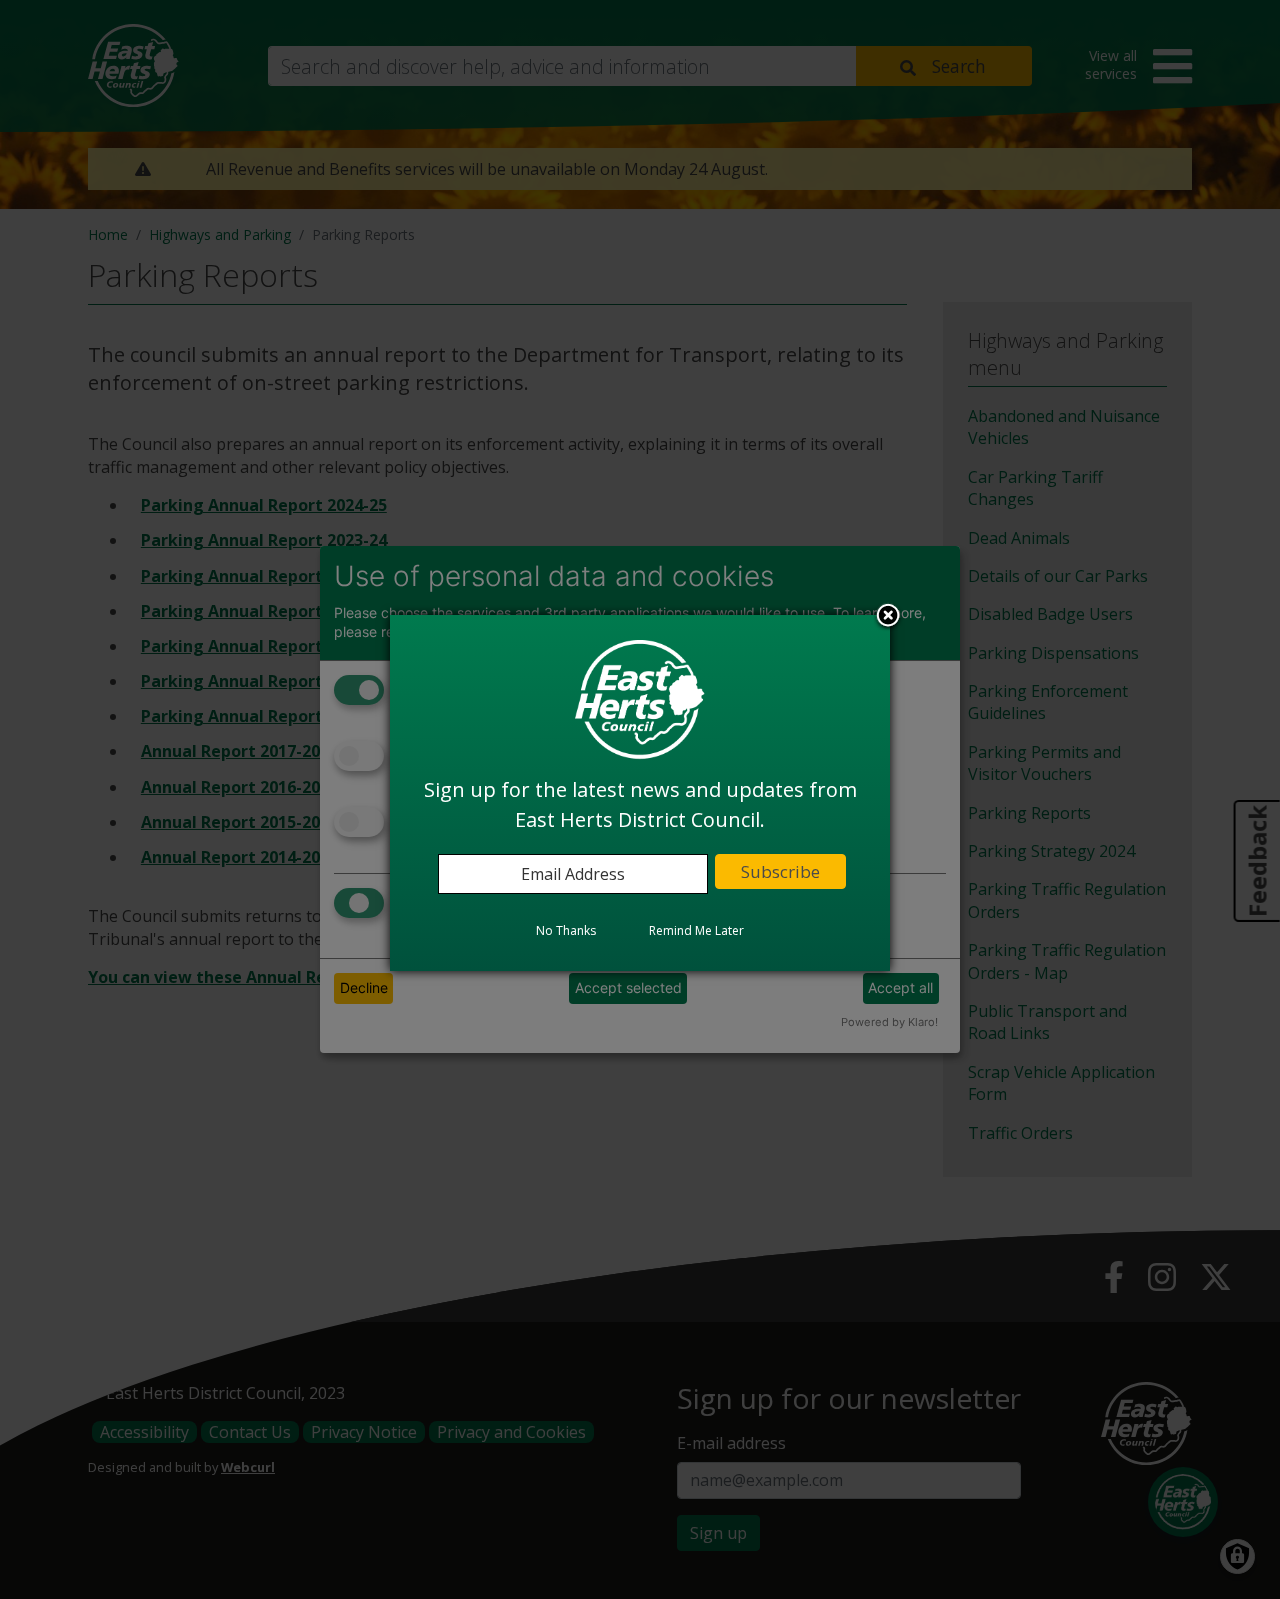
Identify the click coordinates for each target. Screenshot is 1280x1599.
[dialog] (640, 793)
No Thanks (566, 931)
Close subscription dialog (888, 618)
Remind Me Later (696, 931)
